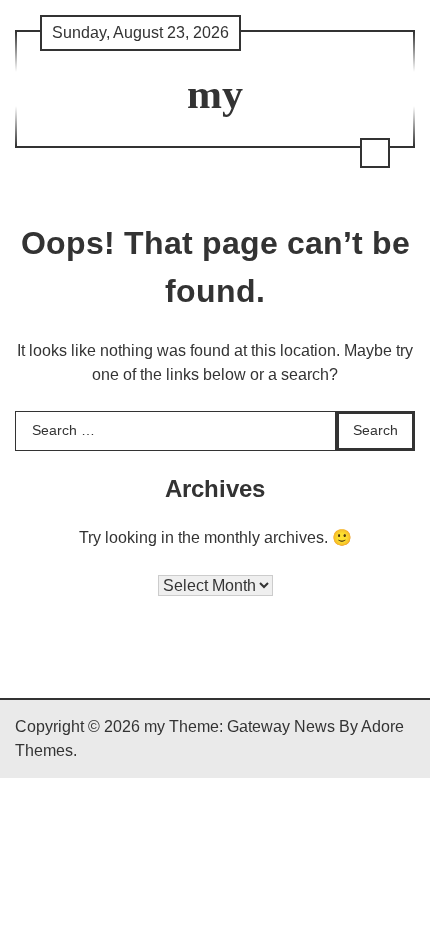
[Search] (375, 153)
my (215, 93)
